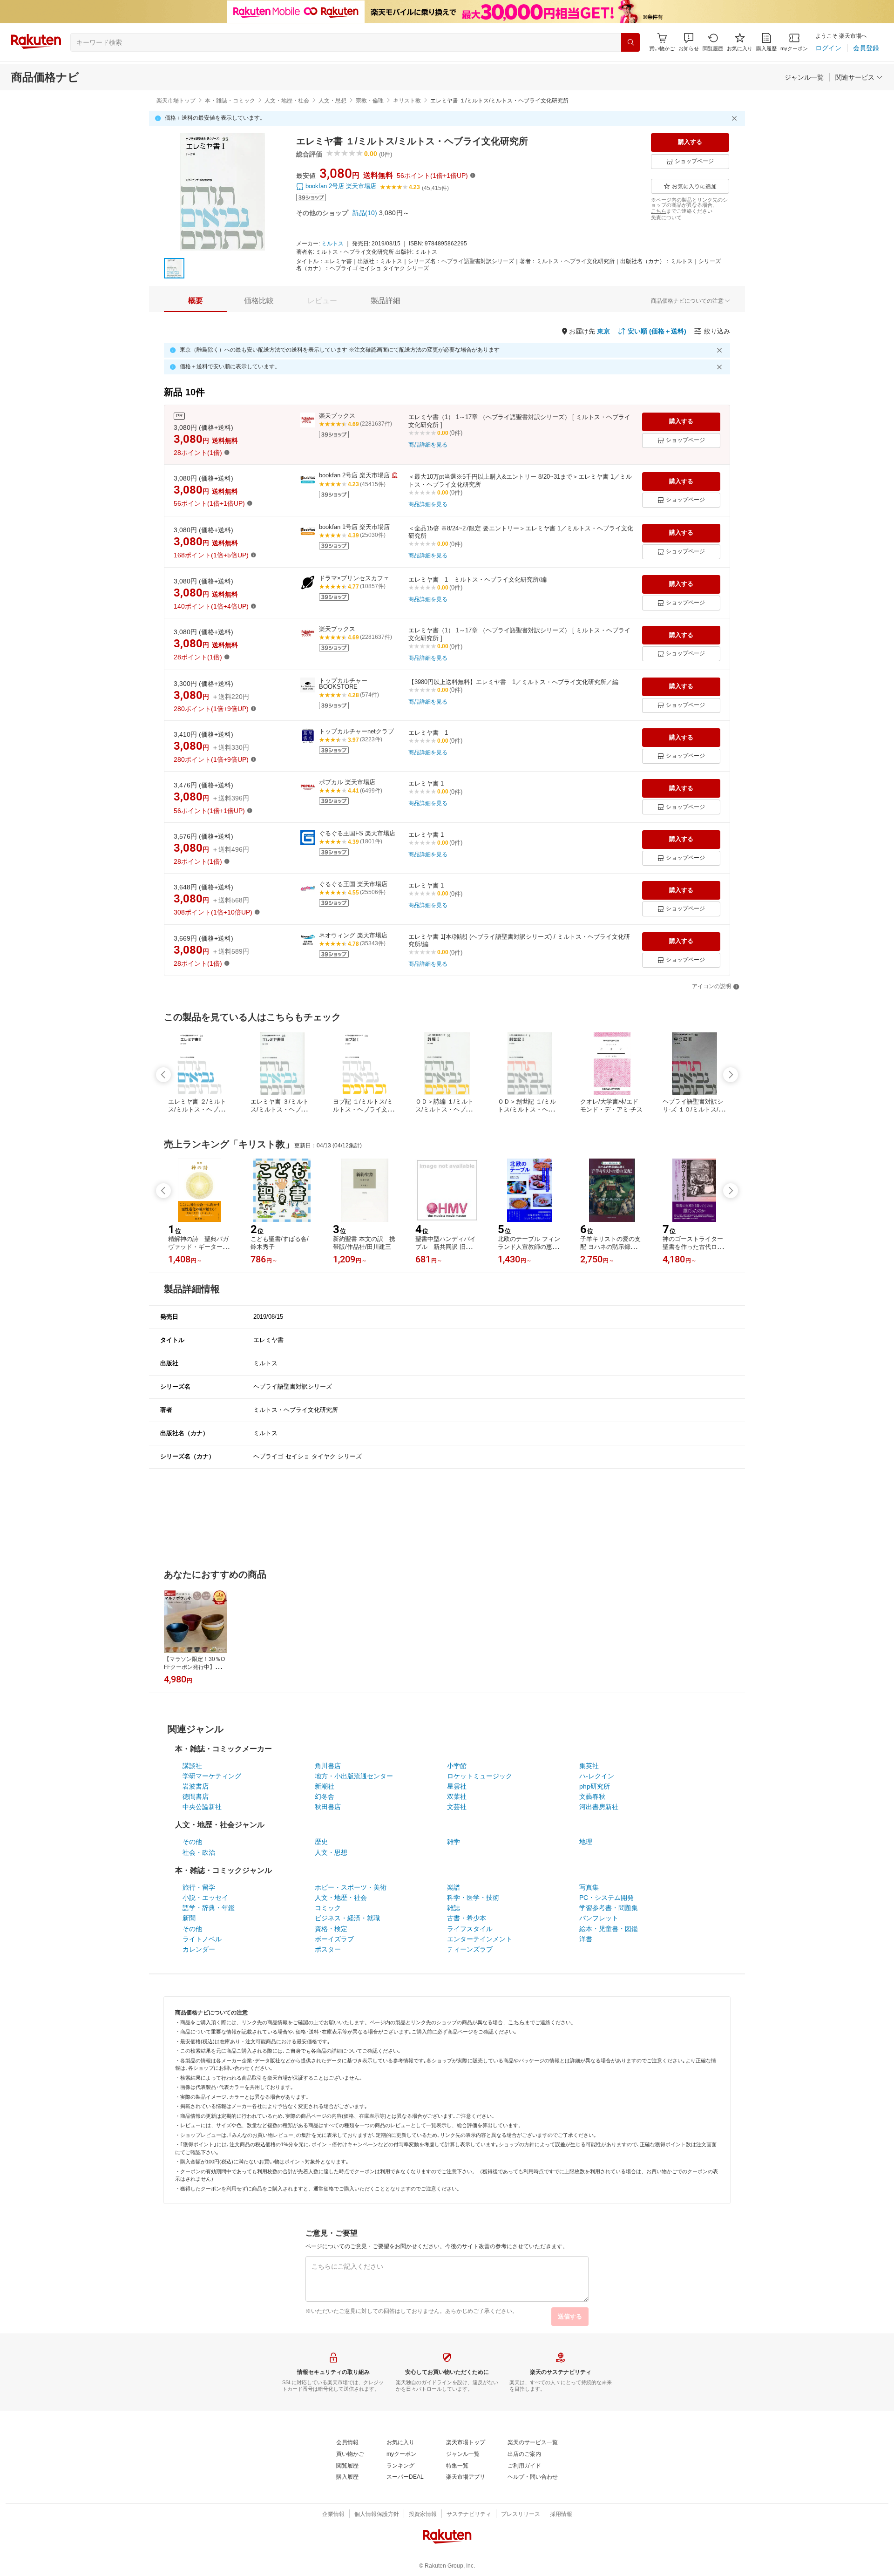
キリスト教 (407, 101)
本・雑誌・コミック (230, 101)
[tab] (196, 301)
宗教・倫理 (370, 101)
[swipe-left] (163, 1075)
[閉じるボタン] (736, 118)
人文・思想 (332, 101)
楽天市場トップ (176, 101)
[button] (689, 42)
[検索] (630, 42)
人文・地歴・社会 (287, 101)
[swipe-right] (731, 1075)
